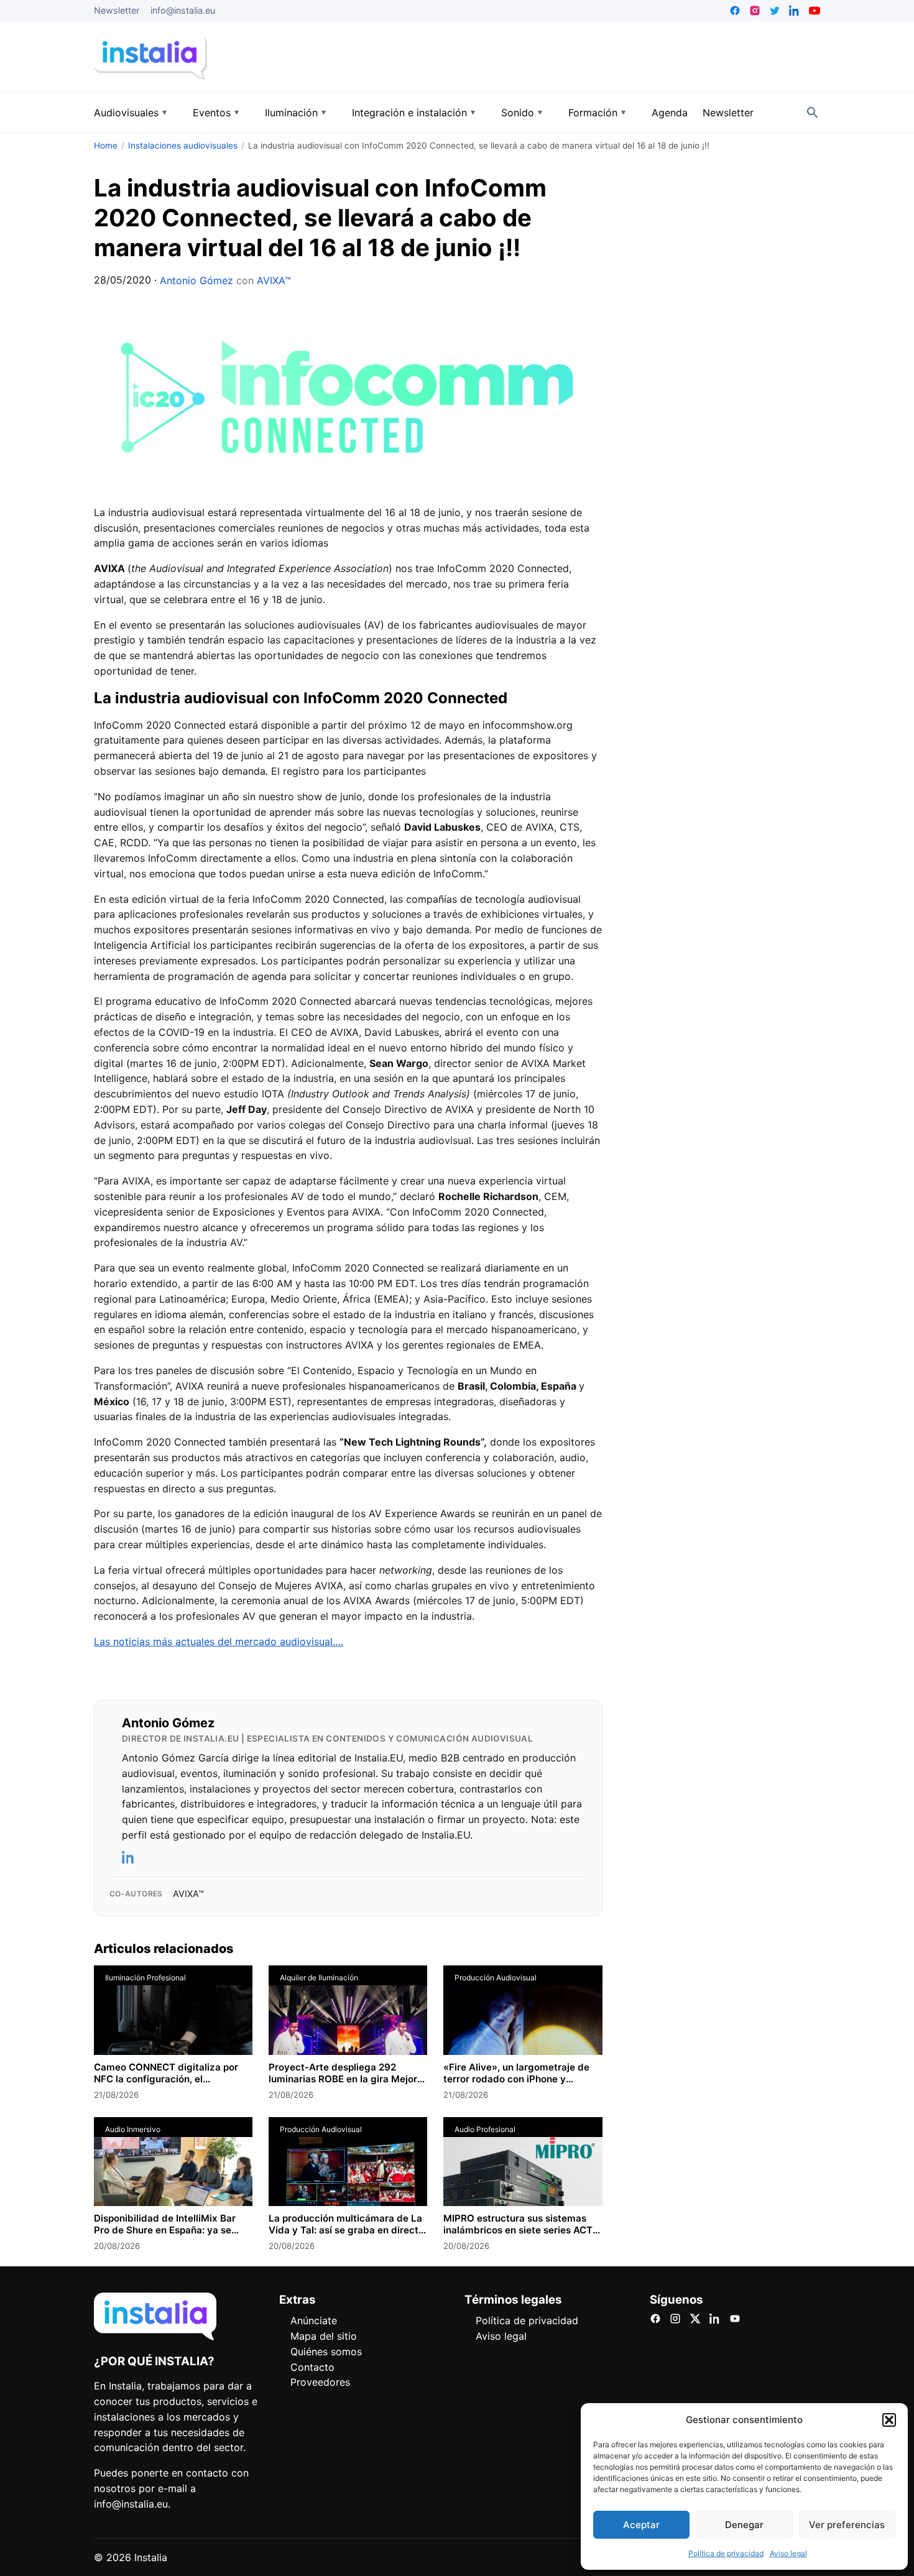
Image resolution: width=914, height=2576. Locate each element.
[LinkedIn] (129, 1857)
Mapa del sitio (324, 2336)
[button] (889, 2420)
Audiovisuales (126, 113)
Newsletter (117, 10)
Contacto (312, 2367)
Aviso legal (788, 2553)
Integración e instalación (409, 113)
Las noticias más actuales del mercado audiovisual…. (219, 1641)
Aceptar (641, 2525)
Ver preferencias (847, 2525)
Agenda (670, 113)
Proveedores (320, 2382)
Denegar (744, 2525)
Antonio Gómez (196, 280)
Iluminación (291, 113)
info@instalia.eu (183, 10)
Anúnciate (314, 2320)
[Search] (813, 113)
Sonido (518, 113)
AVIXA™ (274, 280)
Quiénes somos (326, 2352)
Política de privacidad (726, 2553)
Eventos (212, 113)
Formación (593, 113)
